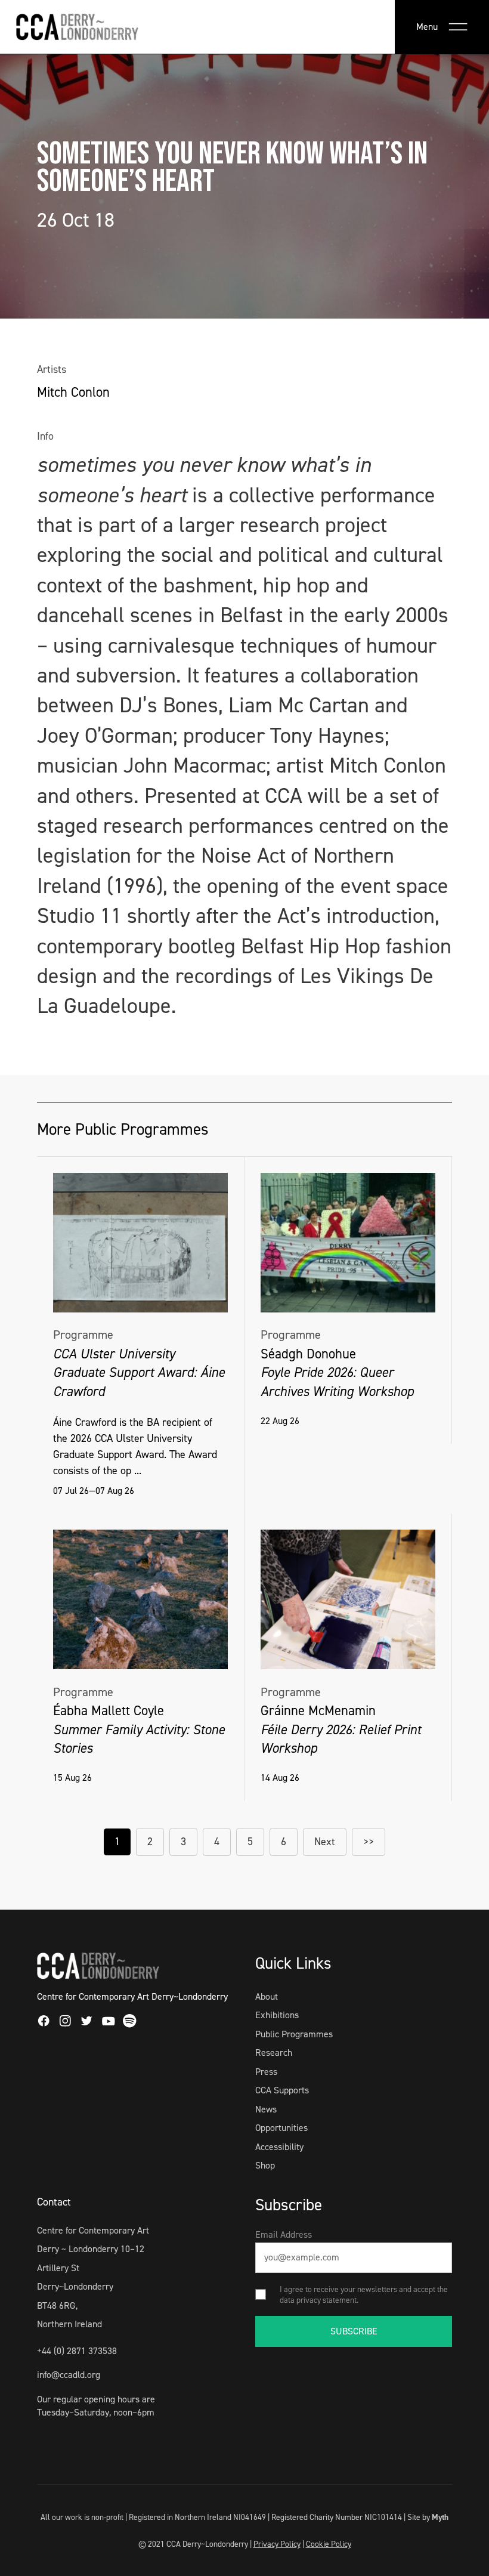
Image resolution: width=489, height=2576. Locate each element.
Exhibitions (277, 2015)
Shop (265, 2165)
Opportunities (281, 2128)
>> (369, 1842)
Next (325, 1842)
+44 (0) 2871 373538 (77, 2351)
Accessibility (279, 2147)
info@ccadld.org (69, 2375)
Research (274, 2053)
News (266, 2109)
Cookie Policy (329, 2544)
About (267, 1996)
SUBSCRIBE (354, 2331)
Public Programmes (294, 2034)
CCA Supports (282, 2090)
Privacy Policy (277, 2544)
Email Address (284, 2234)
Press (266, 2072)
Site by (428, 2517)
